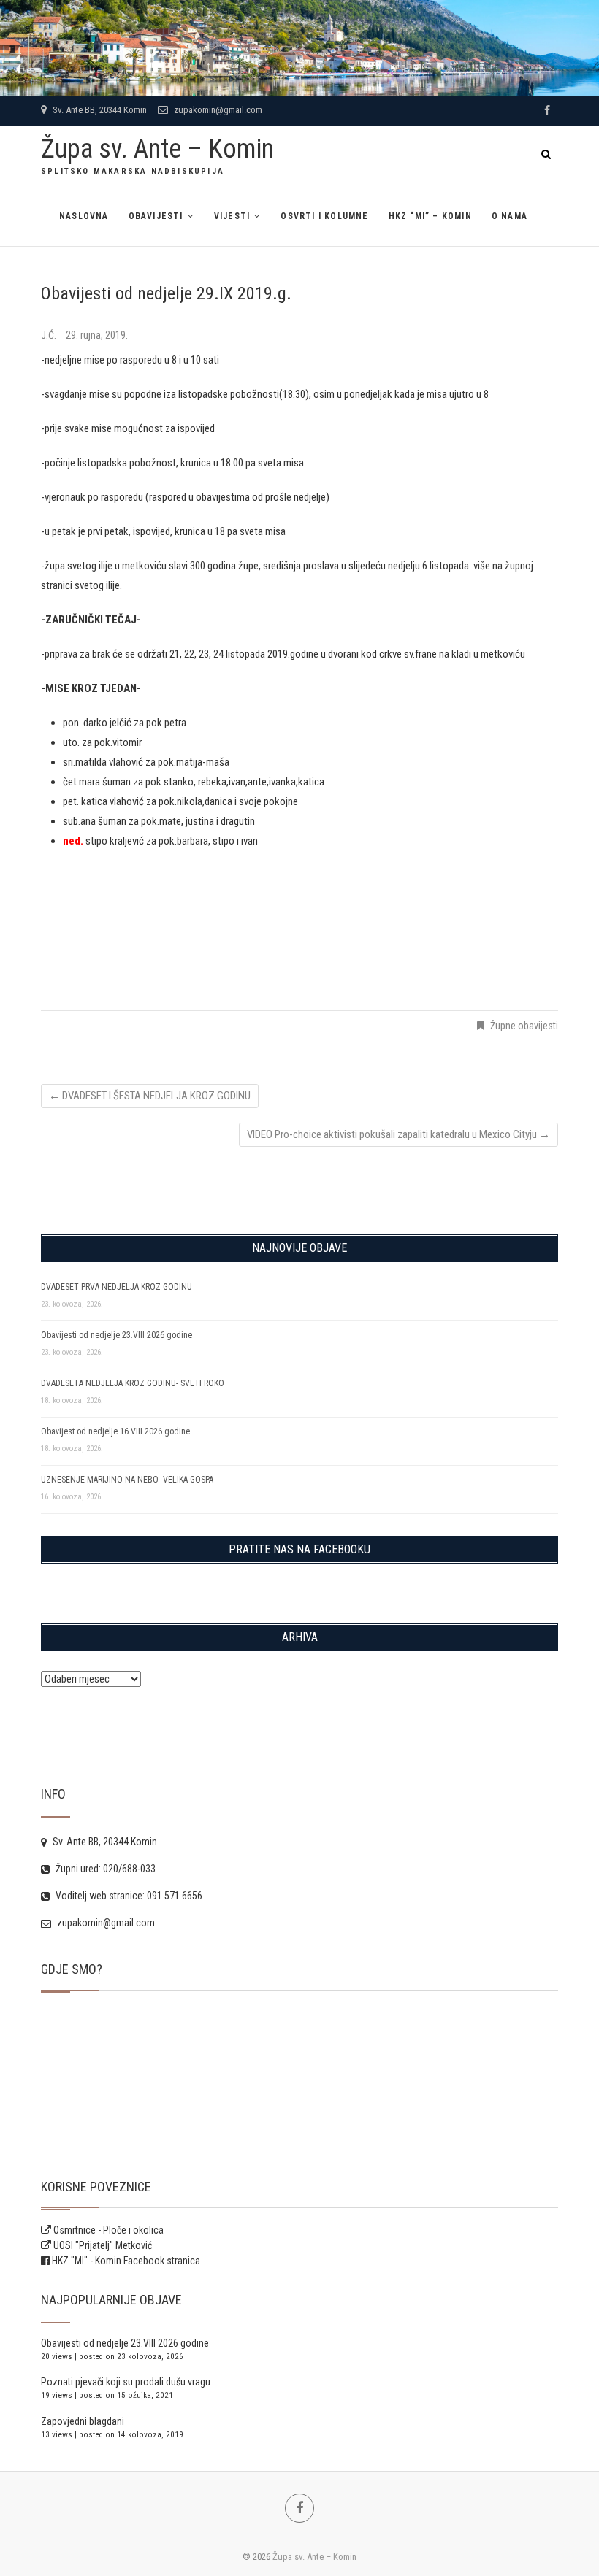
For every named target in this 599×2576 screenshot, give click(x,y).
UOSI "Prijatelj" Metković (102, 2245)
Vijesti (232, 216)
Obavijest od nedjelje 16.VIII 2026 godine (115, 1431)
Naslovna (84, 216)
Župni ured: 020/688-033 (104, 1869)
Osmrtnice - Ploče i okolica (107, 2230)
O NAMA (510, 216)
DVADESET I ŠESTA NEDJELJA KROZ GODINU (150, 1096)
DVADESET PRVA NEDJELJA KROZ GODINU (117, 1287)
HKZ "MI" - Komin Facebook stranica (126, 2261)
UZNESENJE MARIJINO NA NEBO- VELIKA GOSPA (127, 1480)
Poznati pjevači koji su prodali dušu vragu (126, 2382)
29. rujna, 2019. (97, 335)
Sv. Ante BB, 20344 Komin (99, 110)
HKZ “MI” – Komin (430, 216)
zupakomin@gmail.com (217, 110)
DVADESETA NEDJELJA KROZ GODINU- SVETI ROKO (133, 1383)
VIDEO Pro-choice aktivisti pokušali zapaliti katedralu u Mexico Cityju (398, 1134)
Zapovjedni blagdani (83, 2421)
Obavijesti (156, 216)
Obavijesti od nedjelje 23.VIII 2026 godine (117, 1335)
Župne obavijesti (524, 1026)
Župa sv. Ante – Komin (157, 149)
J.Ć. (50, 335)
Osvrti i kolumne (324, 216)
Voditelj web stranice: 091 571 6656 (128, 1896)
